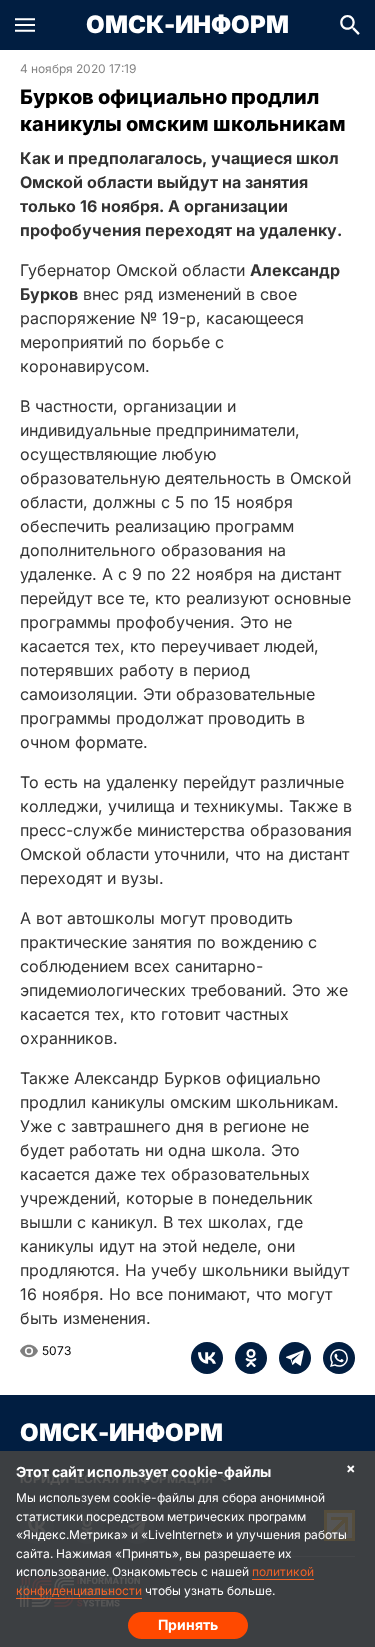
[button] (25, 25)
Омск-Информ (187, 25)
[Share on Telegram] (289, 1358)
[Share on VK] (207, 1358)
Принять (188, 1624)
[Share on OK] (245, 1358)
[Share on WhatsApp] (333, 1358)
